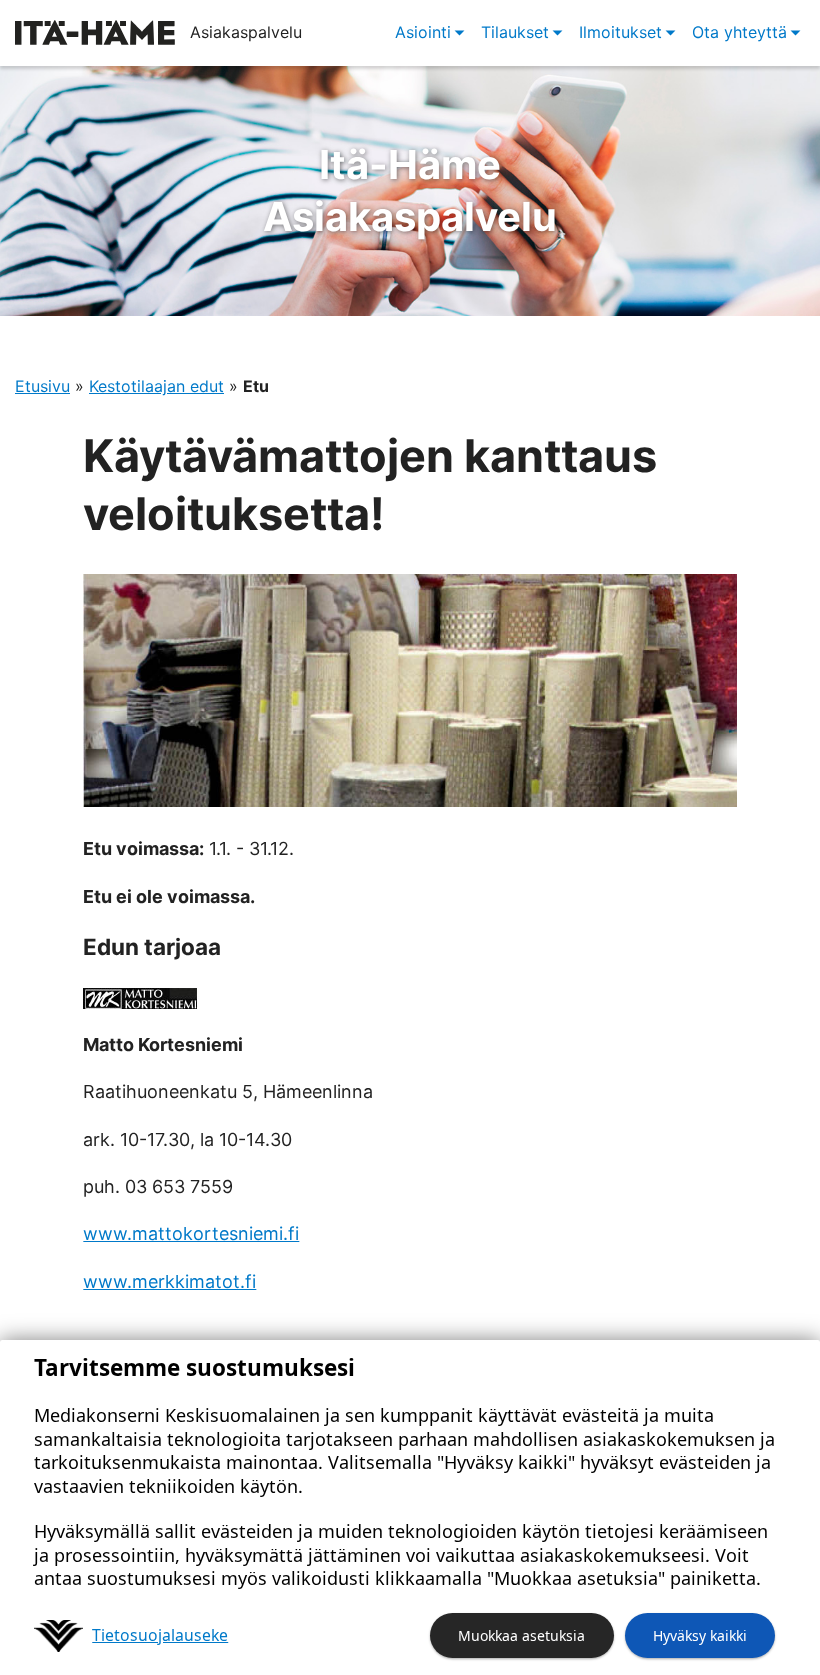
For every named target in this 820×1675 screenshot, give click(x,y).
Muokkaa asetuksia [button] (521, 1635)
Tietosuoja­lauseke (160, 1635)
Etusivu (42, 386)
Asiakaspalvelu (410, 190)
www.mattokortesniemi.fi (191, 1233)
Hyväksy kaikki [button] (700, 1635)
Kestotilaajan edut (156, 386)
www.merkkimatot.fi (169, 1281)
